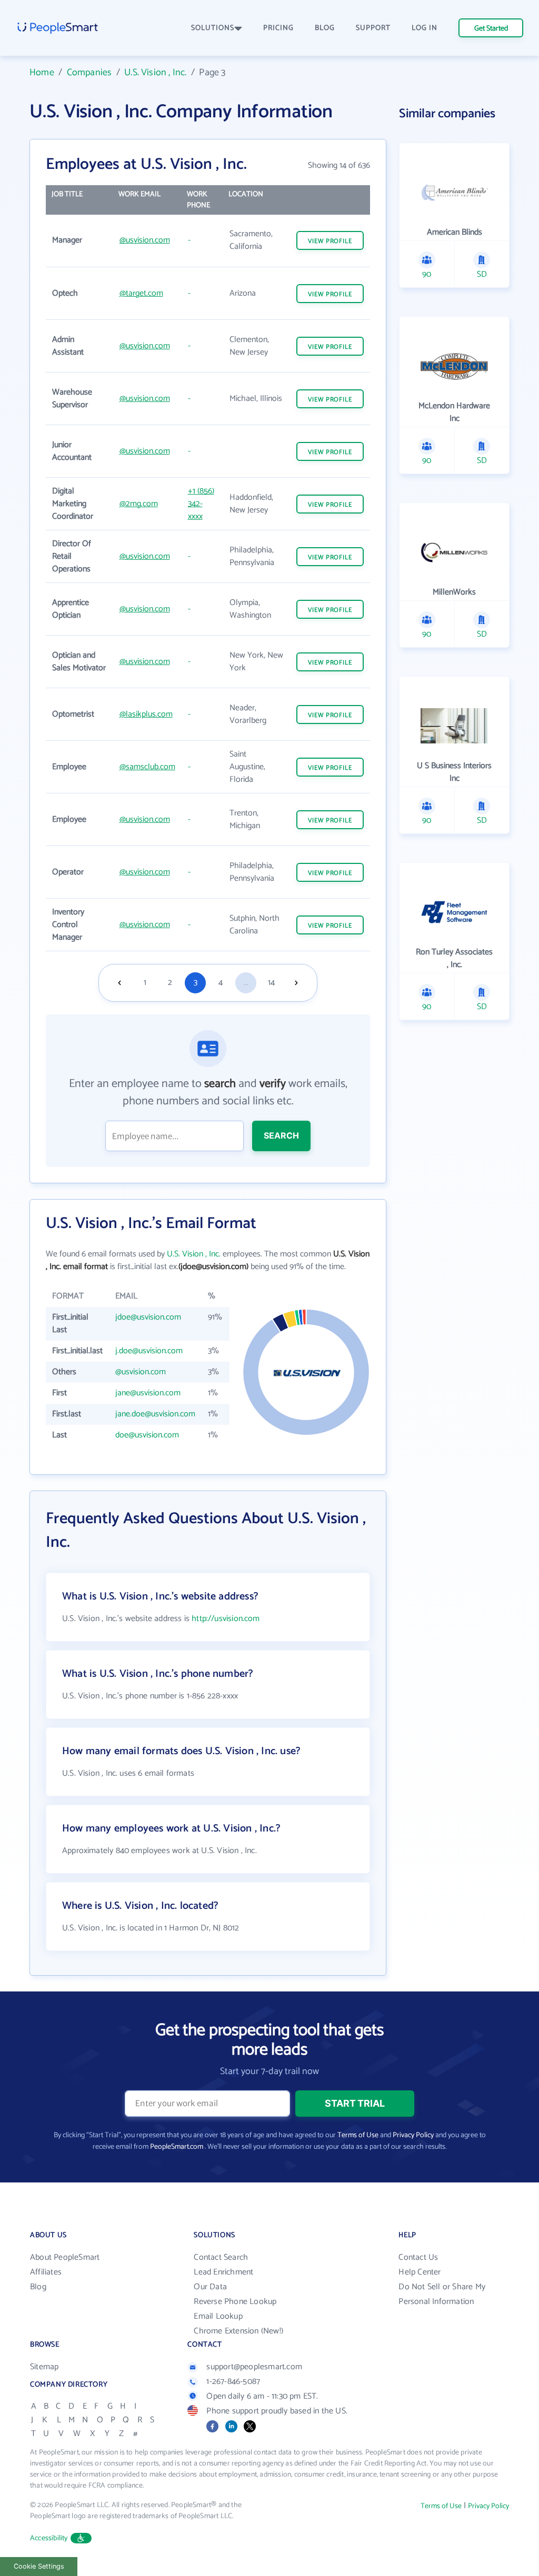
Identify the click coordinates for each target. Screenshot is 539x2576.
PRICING (278, 28)
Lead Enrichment (223, 2272)
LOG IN (425, 28)
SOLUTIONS (213, 28)
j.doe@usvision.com (149, 1351)
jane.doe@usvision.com (155, 1414)
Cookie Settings (39, 2566)
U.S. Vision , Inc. (155, 73)
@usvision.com (145, 240)
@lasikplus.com (146, 714)
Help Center (420, 2272)
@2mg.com (139, 504)
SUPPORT (373, 28)
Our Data (210, 2287)
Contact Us (418, 2257)
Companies (89, 73)
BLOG (325, 28)
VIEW (330, 241)
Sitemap (44, 2367)
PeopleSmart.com (177, 2147)
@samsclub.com (147, 767)
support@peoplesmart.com (254, 2367)
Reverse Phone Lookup (235, 2302)
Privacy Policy (413, 2135)
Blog (38, 2287)
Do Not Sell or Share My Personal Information (442, 2294)
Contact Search (221, 2257)
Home (42, 73)
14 (271, 983)
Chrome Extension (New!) (238, 2331)
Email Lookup (218, 2316)
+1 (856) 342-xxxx (201, 504)
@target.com (141, 293)
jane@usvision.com (148, 1393)
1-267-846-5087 (233, 2382)
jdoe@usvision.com (148, 1317)
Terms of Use (358, 2135)
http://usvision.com (226, 1619)
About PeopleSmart (65, 2257)
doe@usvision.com (147, 1435)
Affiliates (46, 2272)
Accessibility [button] (49, 2538)
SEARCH (281, 1135)
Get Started (491, 29)
